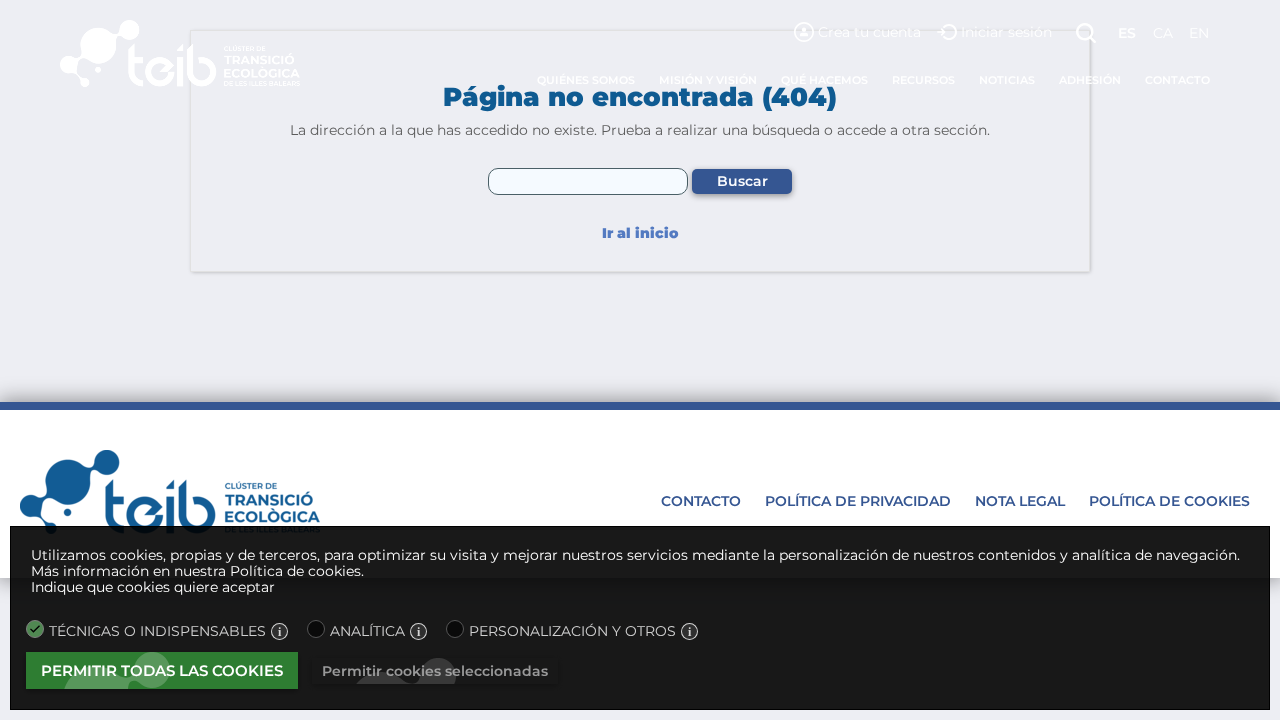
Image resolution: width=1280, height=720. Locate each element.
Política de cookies (1169, 501)
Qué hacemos (824, 80)
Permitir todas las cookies (162, 670)
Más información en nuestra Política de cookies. (197, 571)
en (1199, 33)
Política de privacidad (858, 501)
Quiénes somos (586, 80)
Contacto (1177, 80)
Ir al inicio (640, 233)
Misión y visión (708, 80)
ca (1163, 33)
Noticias (1007, 80)
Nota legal (1020, 501)
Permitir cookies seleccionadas (435, 671)
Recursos (923, 80)
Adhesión (1090, 80)
